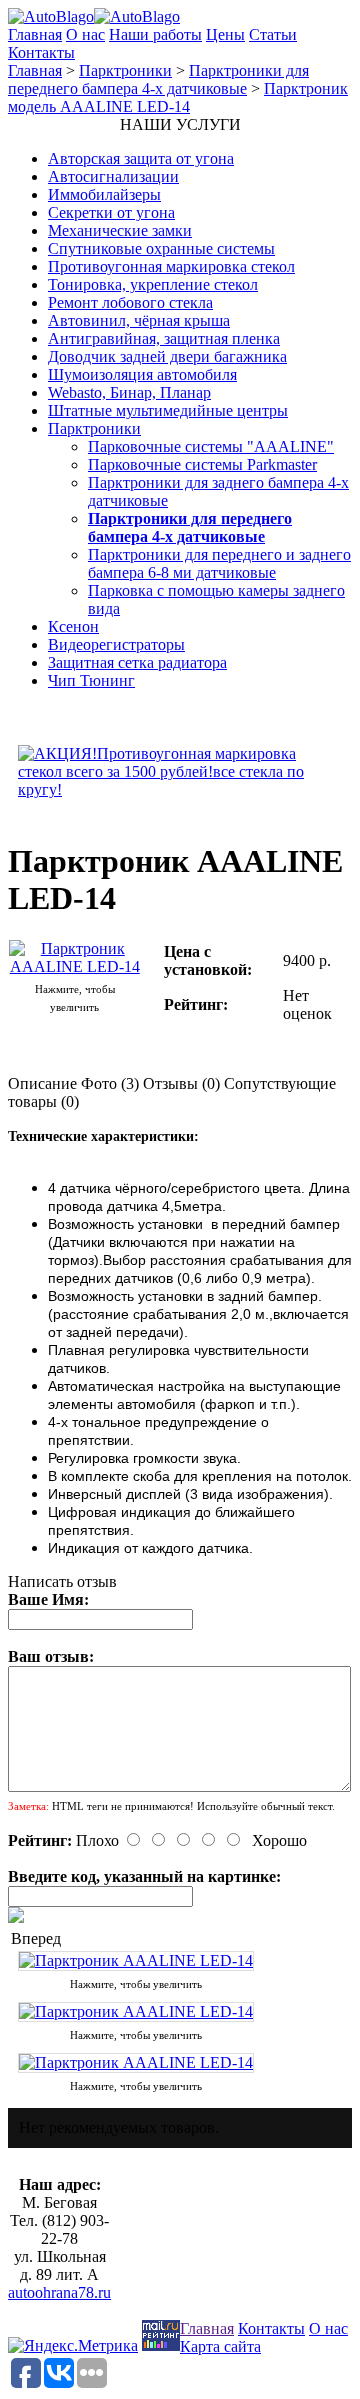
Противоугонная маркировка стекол (171, 266)
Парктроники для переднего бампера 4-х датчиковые (158, 79)
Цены (225, 34)
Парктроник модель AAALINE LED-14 (178, 97)
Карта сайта (220, 2346)
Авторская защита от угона (141, 158)
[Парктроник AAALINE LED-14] (74, 966)
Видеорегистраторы (116, 644)
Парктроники (125, 70)
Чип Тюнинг (91, 680)
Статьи (273, 34)
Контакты (41, 52)
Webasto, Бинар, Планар (129, 392)
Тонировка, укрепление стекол (153, 284)
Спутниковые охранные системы (161, 248)
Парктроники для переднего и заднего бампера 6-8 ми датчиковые (219, 563)
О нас (85, 34)
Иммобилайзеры (104, 194)
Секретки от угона (111, 212)
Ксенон (73, 626)
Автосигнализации (113, 176)
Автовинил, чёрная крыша (139, 320)
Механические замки (120, 230)
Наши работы (155, 34)
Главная (35, 34)
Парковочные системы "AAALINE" (211, 446)
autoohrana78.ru (59, 2292)
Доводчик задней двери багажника (167, 356)
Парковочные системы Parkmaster (202, 464)
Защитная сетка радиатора (137, 662)
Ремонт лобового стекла (130, 302)
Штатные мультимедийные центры (168, 410)
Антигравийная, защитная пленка (164, 338)
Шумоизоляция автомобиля (142, 374)
